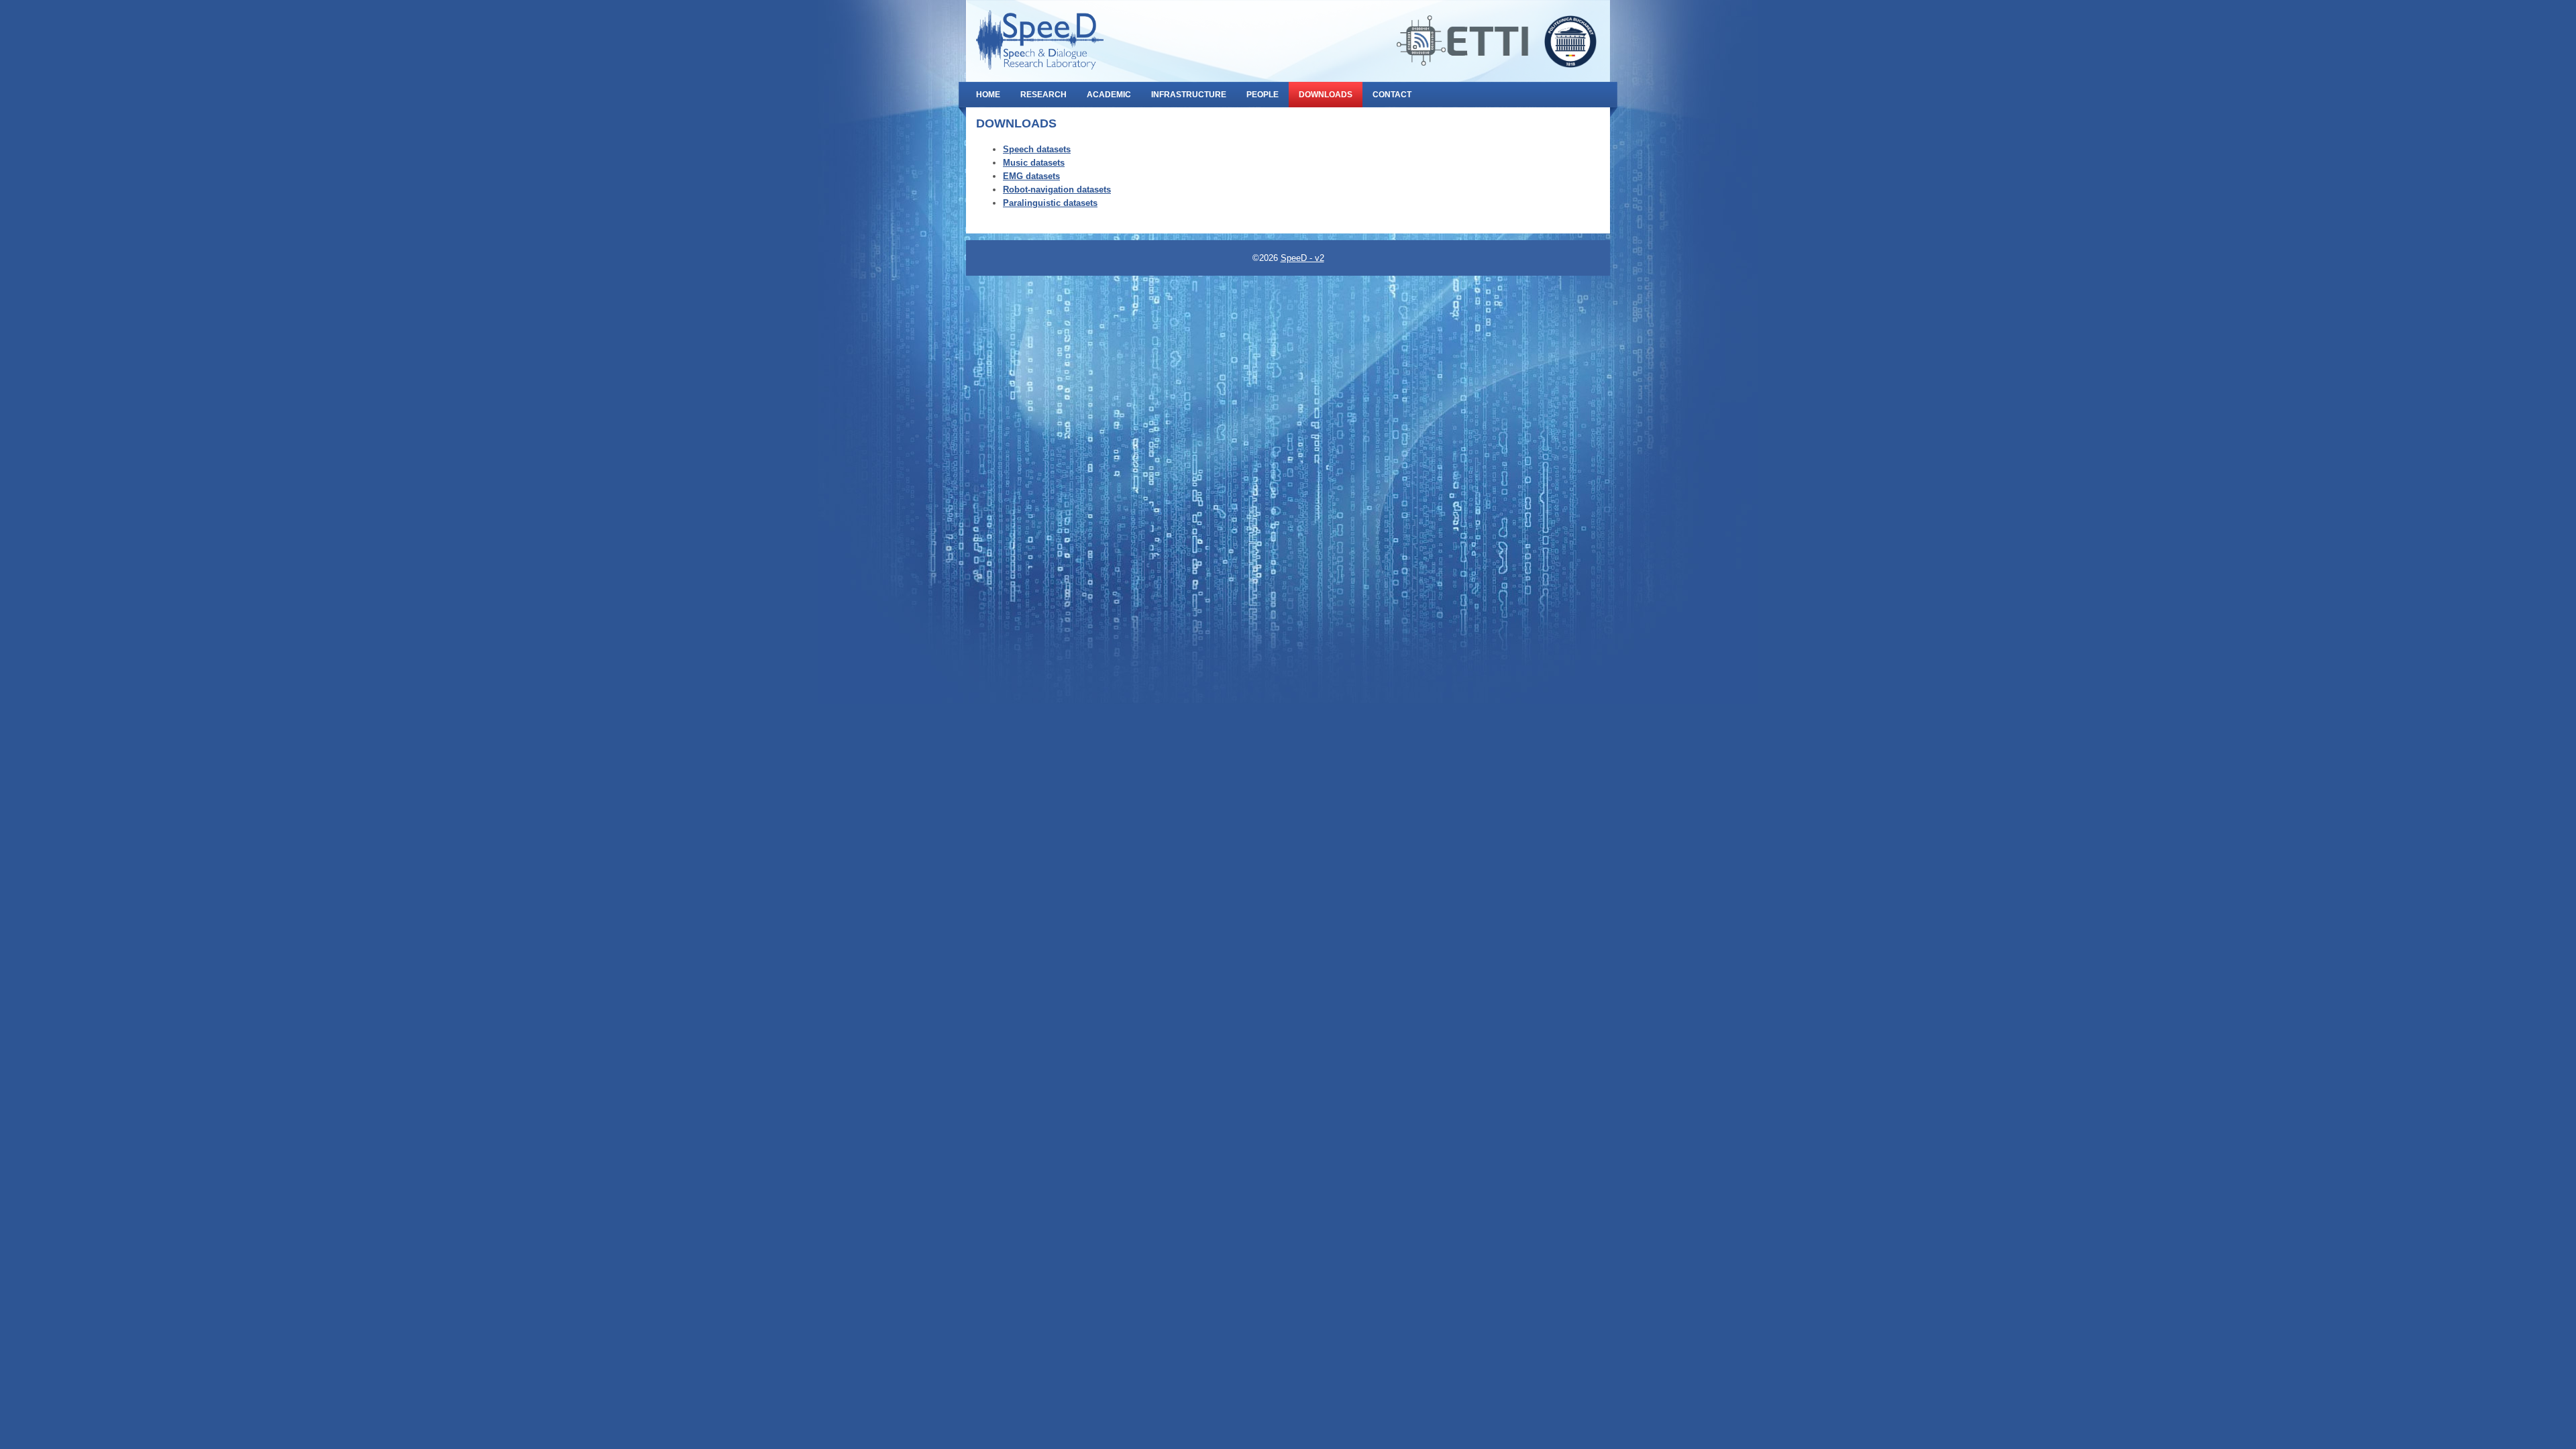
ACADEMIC (1109, 95)
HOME (988, 95)
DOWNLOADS (1326, 95)
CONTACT (1392, 95)
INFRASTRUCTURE (1189, 95)
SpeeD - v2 (1302, 258)
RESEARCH (1043, 95)
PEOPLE (1263, 95)
